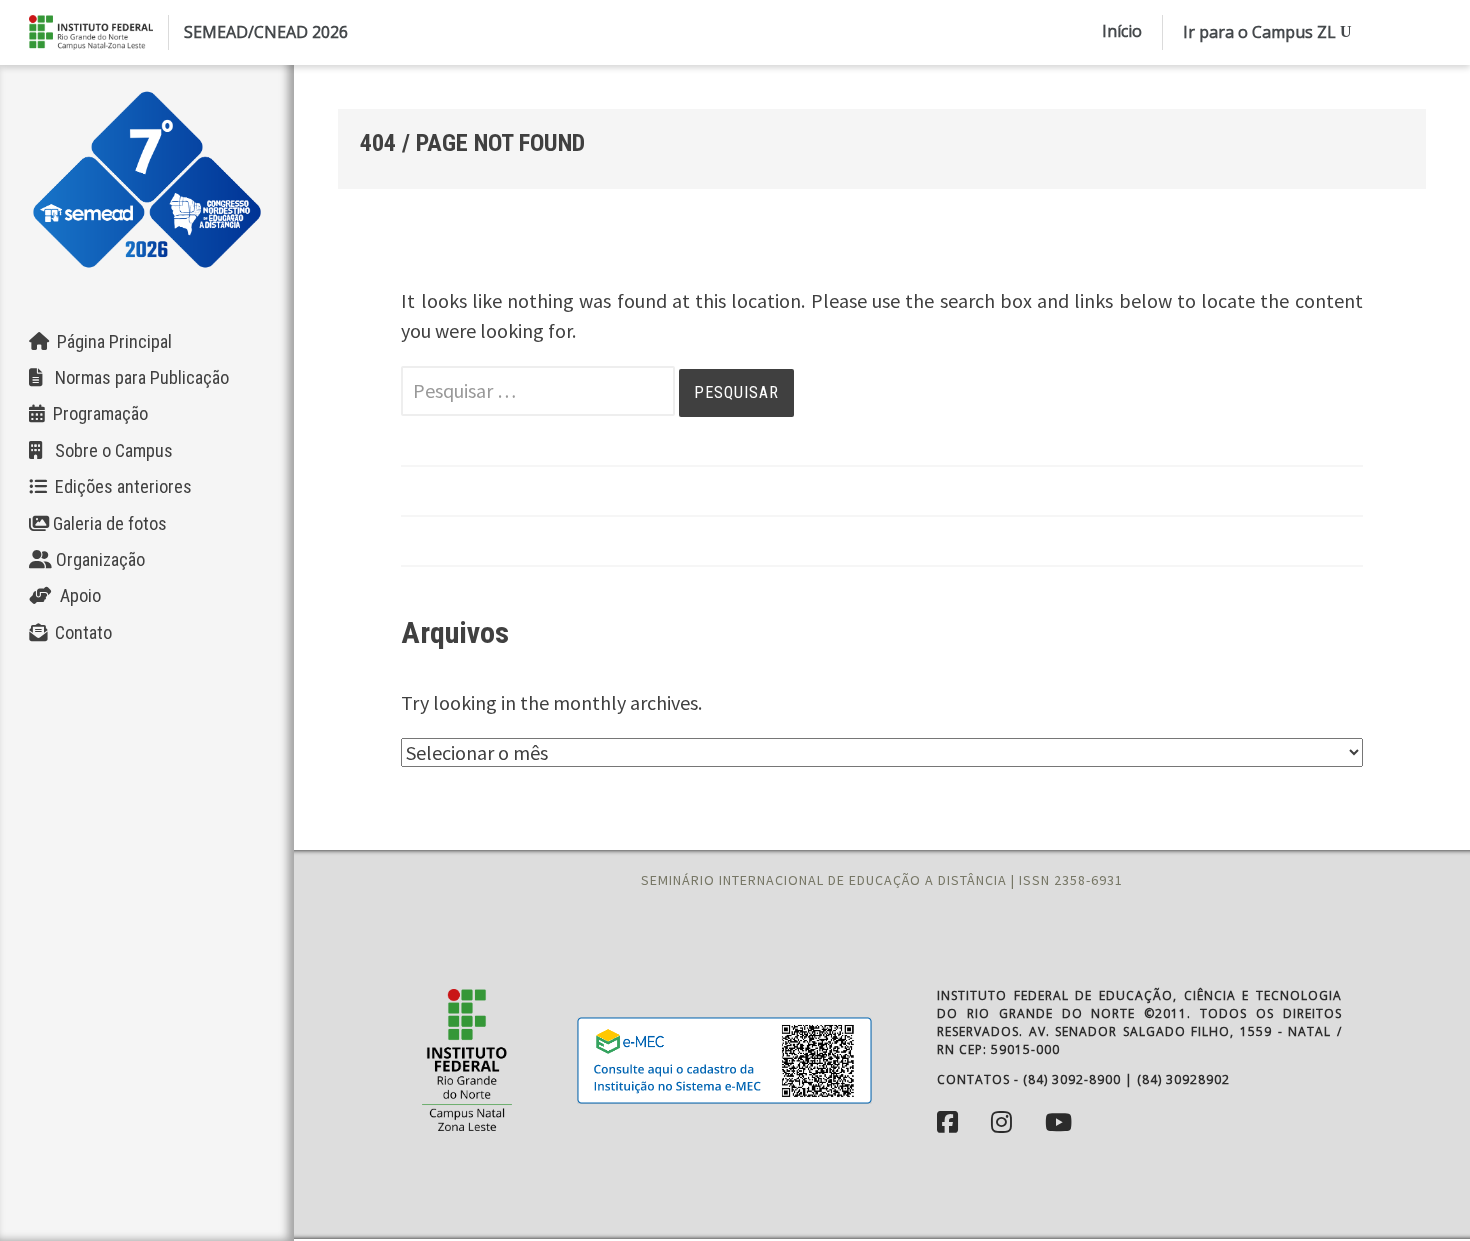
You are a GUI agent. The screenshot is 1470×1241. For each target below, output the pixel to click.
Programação (96, 413)
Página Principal (110, 341)
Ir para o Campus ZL (1259, 32)
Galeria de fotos (108, 523)
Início (1122, 31)
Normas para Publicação (136, 377)
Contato (79, 632)
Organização (98, 559)
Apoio (76, 595)
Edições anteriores (119, 486)
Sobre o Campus (108, 450)
